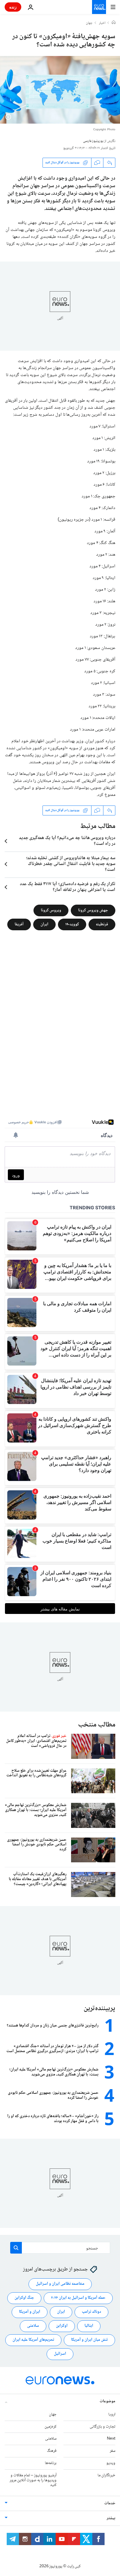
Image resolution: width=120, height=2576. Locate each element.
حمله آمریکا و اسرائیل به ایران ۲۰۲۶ (78, 2298)
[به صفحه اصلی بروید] (99, 7)
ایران (44, 924)
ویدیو (111, 2463)
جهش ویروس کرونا (93, 910)
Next (111, 2439)
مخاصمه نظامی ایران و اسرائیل (60, 2284)
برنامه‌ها (51, 2463)
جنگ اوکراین (24, 2298)
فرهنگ (52, 2451)
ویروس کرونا (51, 910)
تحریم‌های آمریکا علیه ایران (33, 2340)
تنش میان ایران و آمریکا (89, 2340)
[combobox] (60, 2248)
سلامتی (33, 2326)
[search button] (16, 2248)
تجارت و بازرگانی (103, 2427)
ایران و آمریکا (30, 2312)
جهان (89, 23)
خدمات (110, 2503)
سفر (113, 2451)
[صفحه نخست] (114, 23)
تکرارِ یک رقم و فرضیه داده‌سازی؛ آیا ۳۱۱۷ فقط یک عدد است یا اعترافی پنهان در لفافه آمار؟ (68, 887)
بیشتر (111, 2518)
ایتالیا (89, 2326)
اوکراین (62, 2326)
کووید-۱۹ (72, 924)
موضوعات (107, 2401)
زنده (13, 7)
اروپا (112, 2414)
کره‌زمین (51, 2427)
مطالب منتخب (97, 1725)
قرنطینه (102, 924)
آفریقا (19, 924)
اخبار (102, 23)
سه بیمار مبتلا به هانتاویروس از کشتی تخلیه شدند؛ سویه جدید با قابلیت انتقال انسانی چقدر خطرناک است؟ (71, 864)
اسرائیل (60, 2354)
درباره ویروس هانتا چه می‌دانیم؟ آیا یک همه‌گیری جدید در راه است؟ (67, 841)
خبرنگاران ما (106, 2475)
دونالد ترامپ (91, 2312)
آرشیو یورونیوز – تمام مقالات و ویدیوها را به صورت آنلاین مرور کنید (33, 2480)
